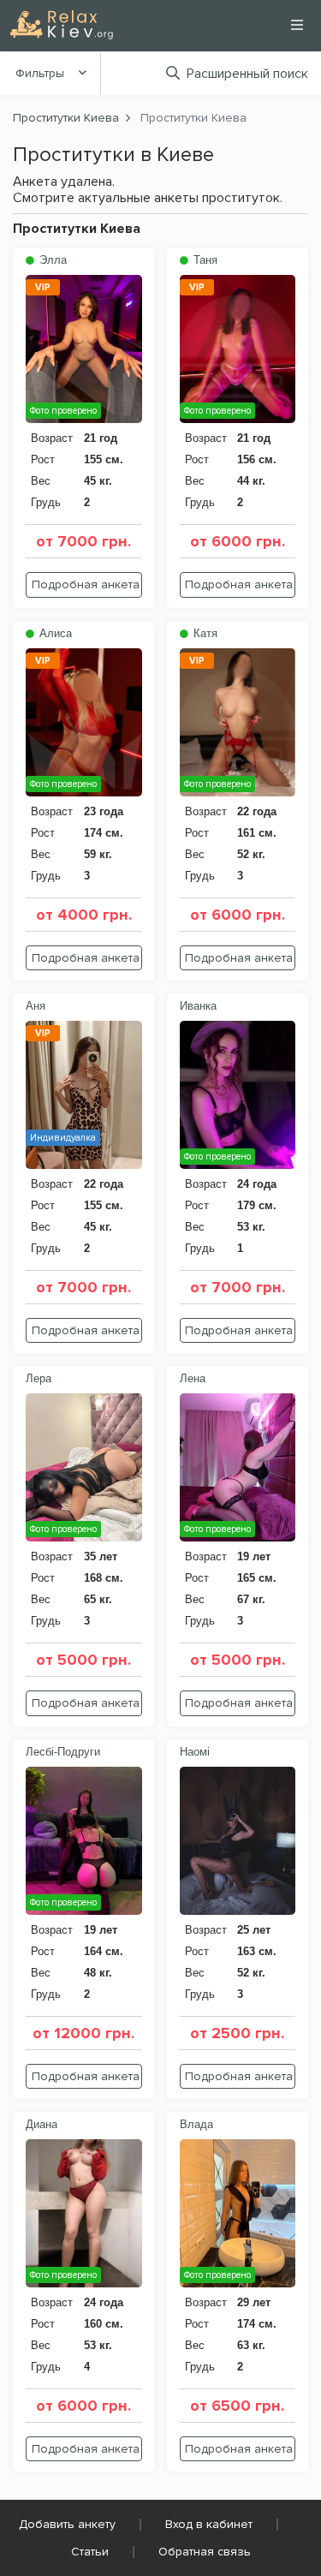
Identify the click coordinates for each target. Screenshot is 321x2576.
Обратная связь (205, 2552)
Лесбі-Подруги (63, 1752)
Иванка (198, 1006)
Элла (51, 260)
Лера (39, 1378)
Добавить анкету (67, 2524)
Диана (42, 2124)
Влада (196, 2124)
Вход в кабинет (209, 2524)
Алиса (54, 633)
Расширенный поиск (247, 74)
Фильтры (40, 73)
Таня (204, 260)
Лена (193, 1378)
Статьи (90, 2552)
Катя (204, 633)
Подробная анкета (86, 584)
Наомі (195, 1752)
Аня (36, 1006)
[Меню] (297, 25)
